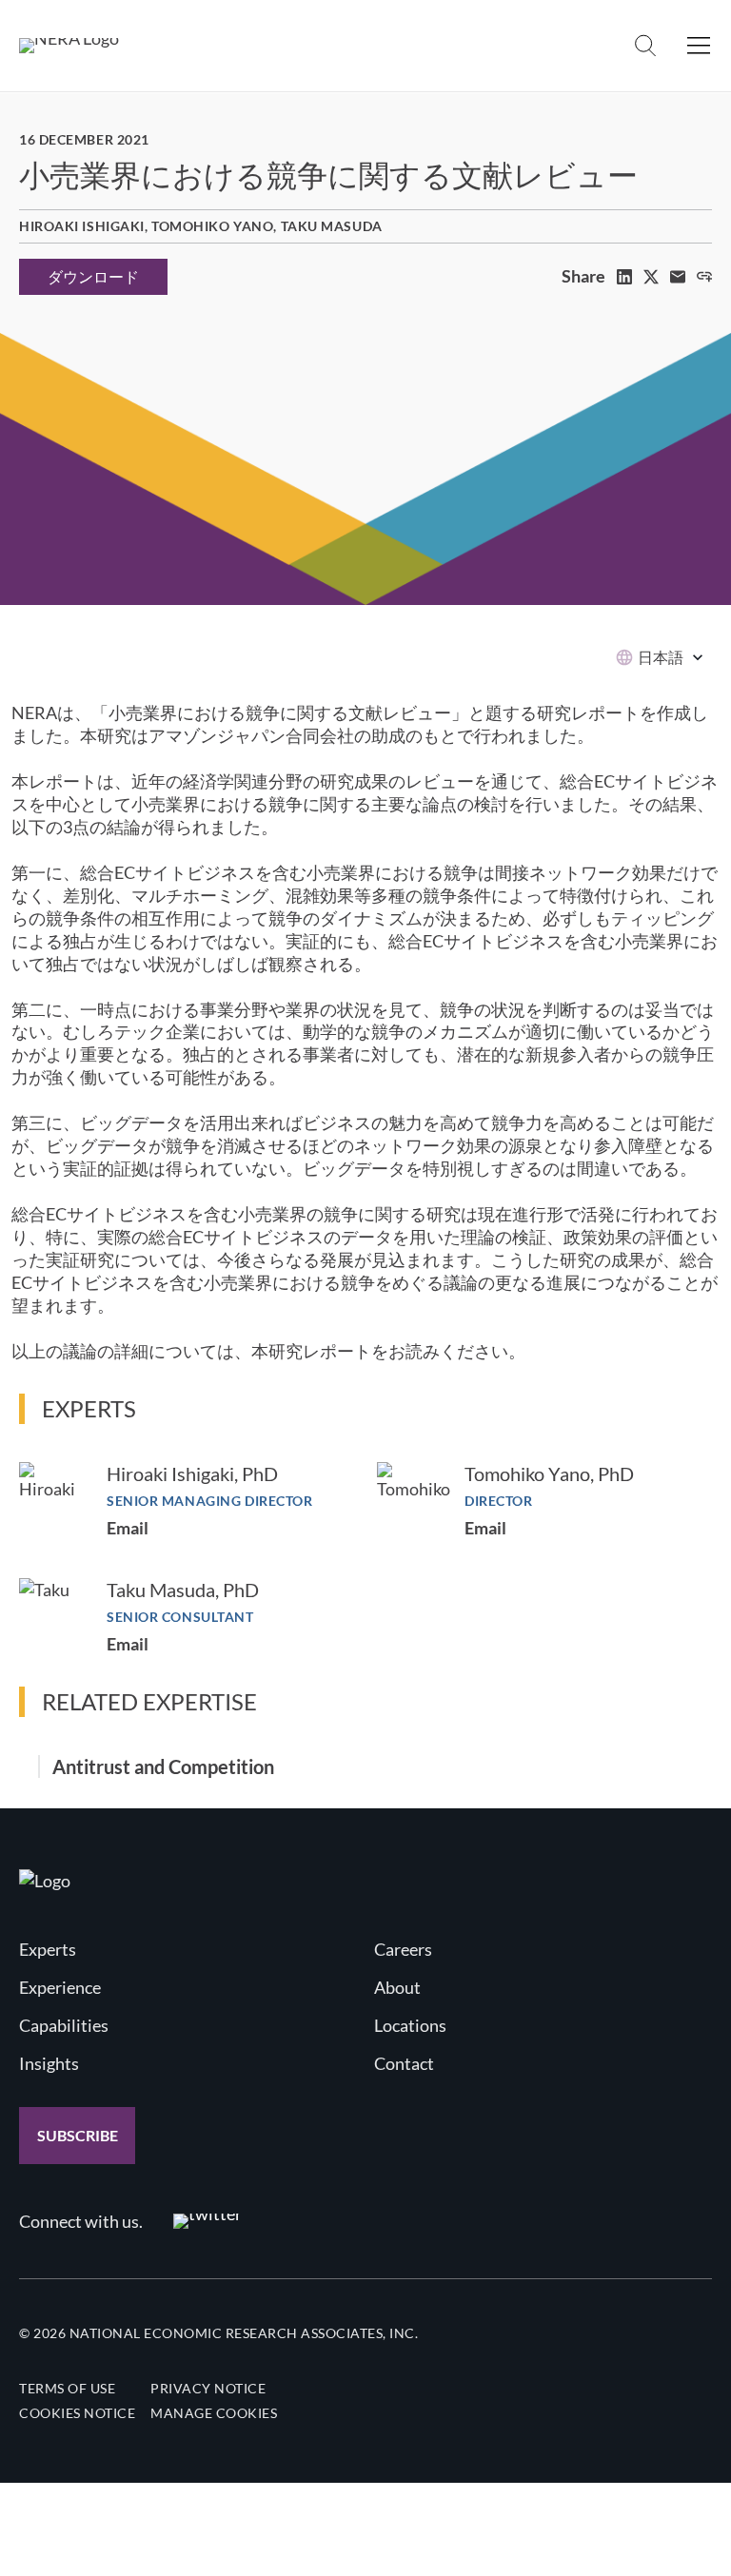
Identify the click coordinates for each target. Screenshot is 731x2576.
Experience (60, 1987)
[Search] (645, 46)
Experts (48, 1949)
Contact (404, 2063)
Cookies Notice (77, 2413)
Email (128, 1528)
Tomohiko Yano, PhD (549, 1473)
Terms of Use (67, 2388)
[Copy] (704, 277)
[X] (651, 277)
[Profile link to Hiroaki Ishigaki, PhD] (53, 1496)
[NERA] (69, 46)
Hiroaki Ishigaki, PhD (192, 1473)
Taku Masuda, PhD (183, 1590)
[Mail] (678, 277)
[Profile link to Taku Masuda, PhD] (53, 1612)
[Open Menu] (699, 46)
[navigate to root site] (45, 1881)
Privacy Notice (208, 2388)
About (397, 1987)
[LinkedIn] (624, 277)
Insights (49, 2063)
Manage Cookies (214, 2413)
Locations (410, 2025)
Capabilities (64, 2025)
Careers (403, 1949)
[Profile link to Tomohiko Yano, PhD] (414, 1499)
